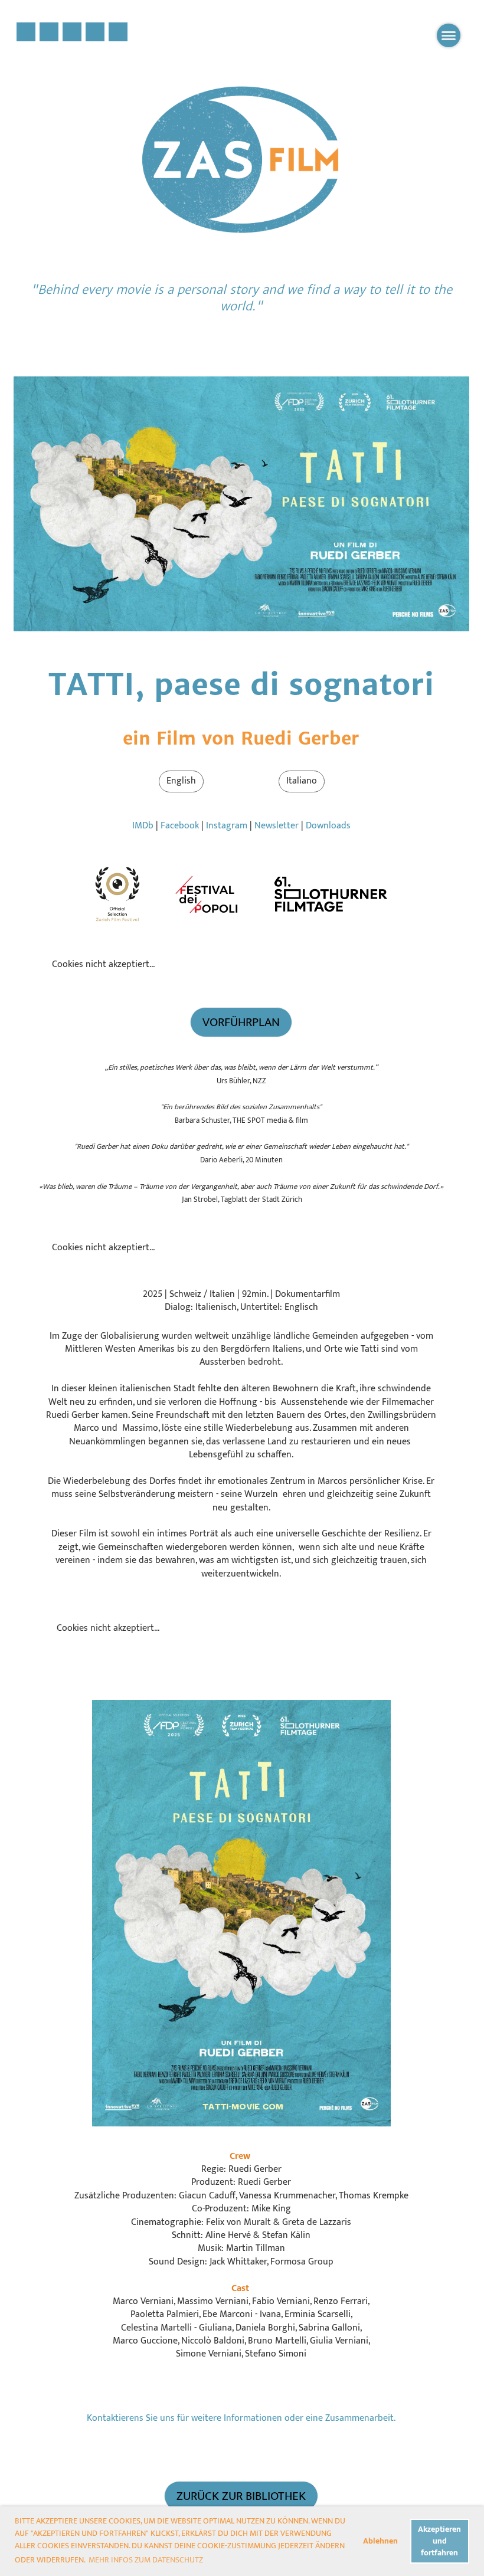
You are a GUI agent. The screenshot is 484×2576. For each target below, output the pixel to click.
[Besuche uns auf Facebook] (26, 36)
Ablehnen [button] (380, 2541)
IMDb (143, 826)
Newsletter (277, 826)
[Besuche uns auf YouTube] (95, 36)
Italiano (302, 781)
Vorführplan (241, 1022)
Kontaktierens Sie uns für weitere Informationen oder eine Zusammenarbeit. (241, 2418)
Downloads (328, 826)
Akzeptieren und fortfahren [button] (439, 2541)
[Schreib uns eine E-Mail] (118, 36)
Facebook (180, 826)
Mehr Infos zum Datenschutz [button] (146, 2560)
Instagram (227, 826)
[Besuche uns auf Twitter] (49, 36)
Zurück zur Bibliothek (241, 2496)
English (181, 781)
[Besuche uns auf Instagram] (72, 36)
